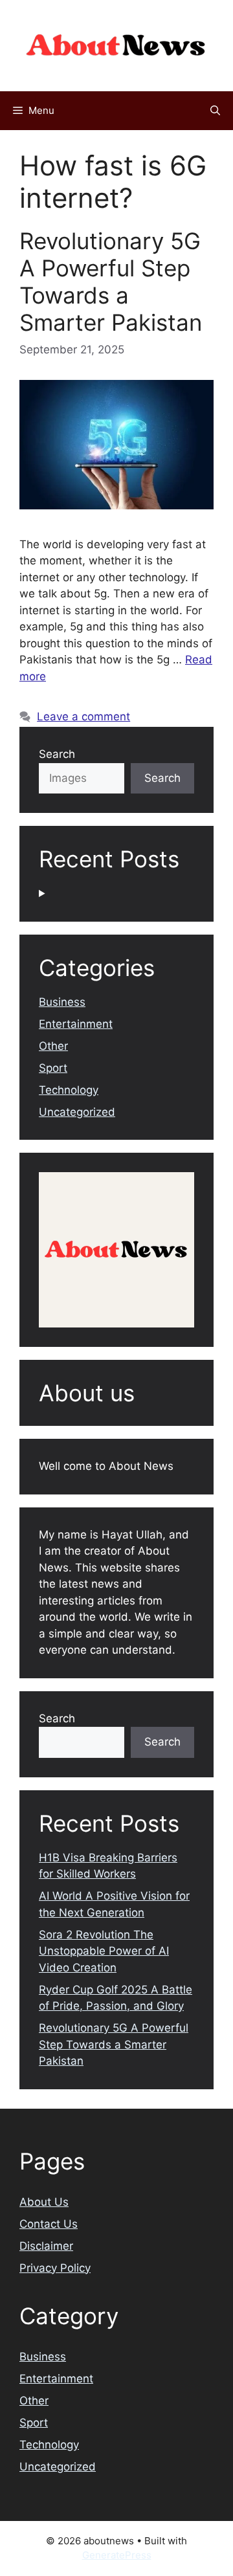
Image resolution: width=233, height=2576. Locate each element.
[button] (215, 111)
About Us (44, 2202)
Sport (53, 1068)
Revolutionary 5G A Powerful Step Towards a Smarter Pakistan (111, 282)
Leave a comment (83, 716)
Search (57, 754)
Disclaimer (46, 2246)
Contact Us (49, 2224)
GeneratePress (117, 2555)
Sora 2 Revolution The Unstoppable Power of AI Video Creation (104, 1951)
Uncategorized (77, 1112)
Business (62, 1002)
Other (53, 1046)
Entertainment (76, 1024)
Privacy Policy (55, 2268)
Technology (69, 1090)
